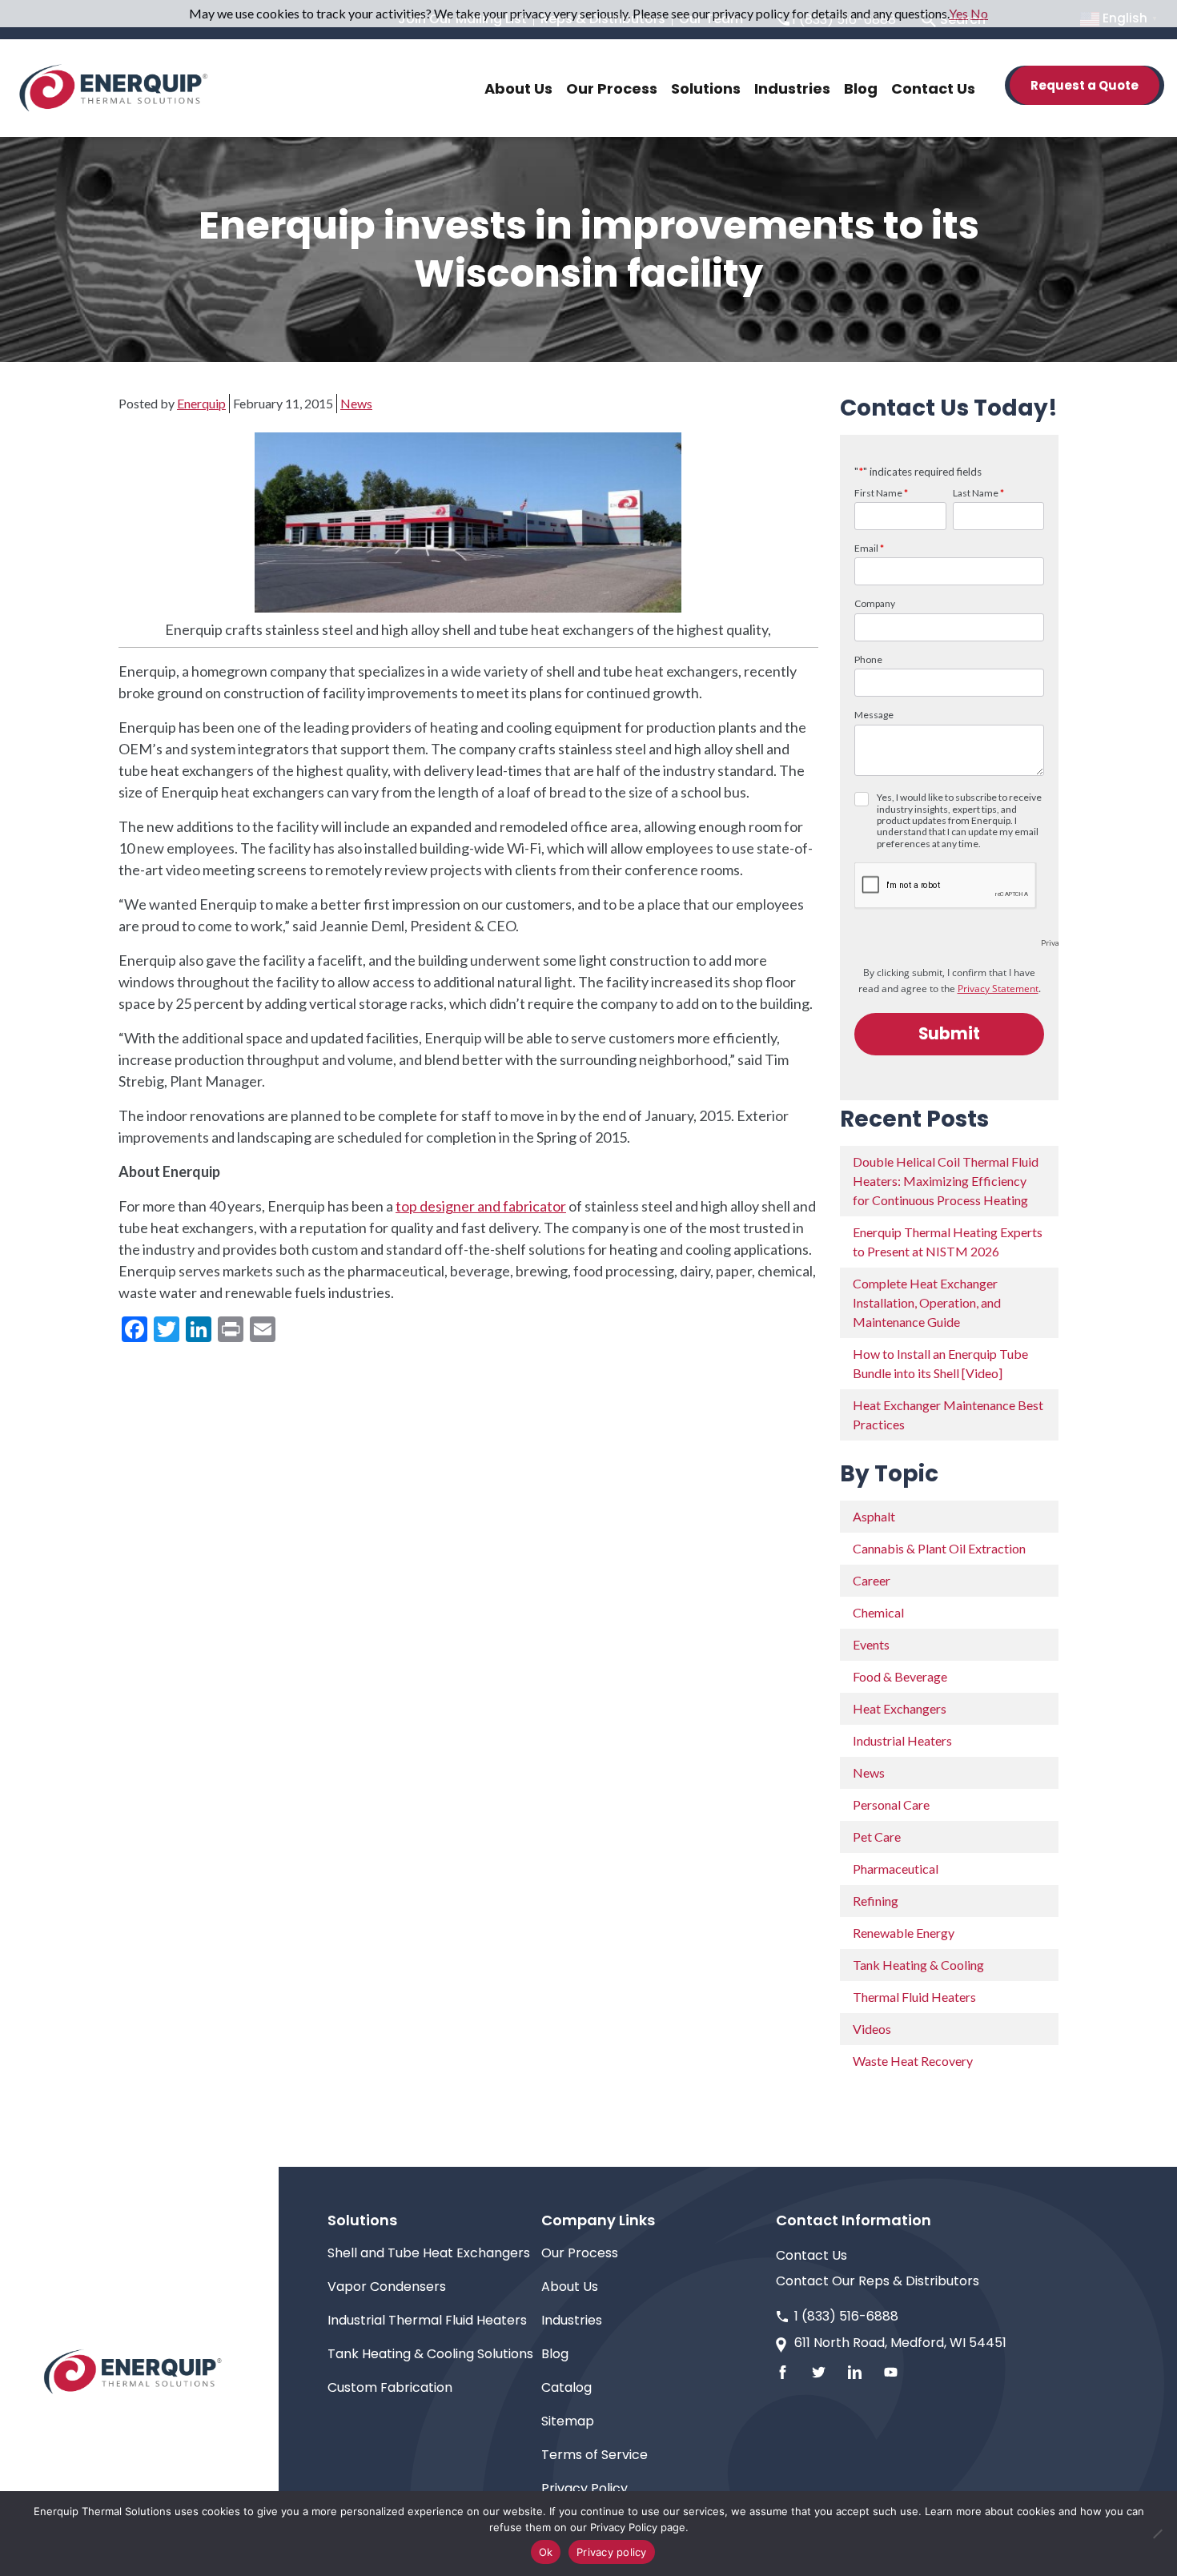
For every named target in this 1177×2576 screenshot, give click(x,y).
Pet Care (877, 1837)
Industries (572, 2320)
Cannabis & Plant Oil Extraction (939, 1548)
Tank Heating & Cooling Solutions (430, 2354)
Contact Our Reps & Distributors (878, 2281)
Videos (872, 2029)
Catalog (566, 2387)
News (356, 403)
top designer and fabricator (481, 1206)
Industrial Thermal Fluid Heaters (427, 2320)
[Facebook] (783, 2372)
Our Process (580, 2253)
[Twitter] (819, 2372)
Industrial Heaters (902, 1740)
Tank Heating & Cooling (918, 1965)
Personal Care (891, 1804)
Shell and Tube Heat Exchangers (429, 2253)
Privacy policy (612, 2552)
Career (872, 1580)
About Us (570, 2287)
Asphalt (874, 1516)
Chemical (878, 1612)
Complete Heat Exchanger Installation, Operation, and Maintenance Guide (927, 1302)
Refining (876, 1901)
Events (871, 1644)
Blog (555, 2354)
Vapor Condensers (387, 2287)
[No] (1157, 2534)
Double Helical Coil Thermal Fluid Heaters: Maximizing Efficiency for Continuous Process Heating (946, 1181)
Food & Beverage (900, 1676)
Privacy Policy (584, 2488)
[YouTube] (891, 2372)
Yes (958, 13)
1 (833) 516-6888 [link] (846, 2316)
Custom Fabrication (390, 2387)
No (979, 13)
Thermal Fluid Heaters (914, 1997)
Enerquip (201, 403)
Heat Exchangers (900, 1708)
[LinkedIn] (855, 2372)
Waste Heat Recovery (913, 2061)
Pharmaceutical (896, 1869)
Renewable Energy (904, 1933)
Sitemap (568, 2421)
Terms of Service (595, 2455)
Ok (546, 2552)
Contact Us (811, 2255)
